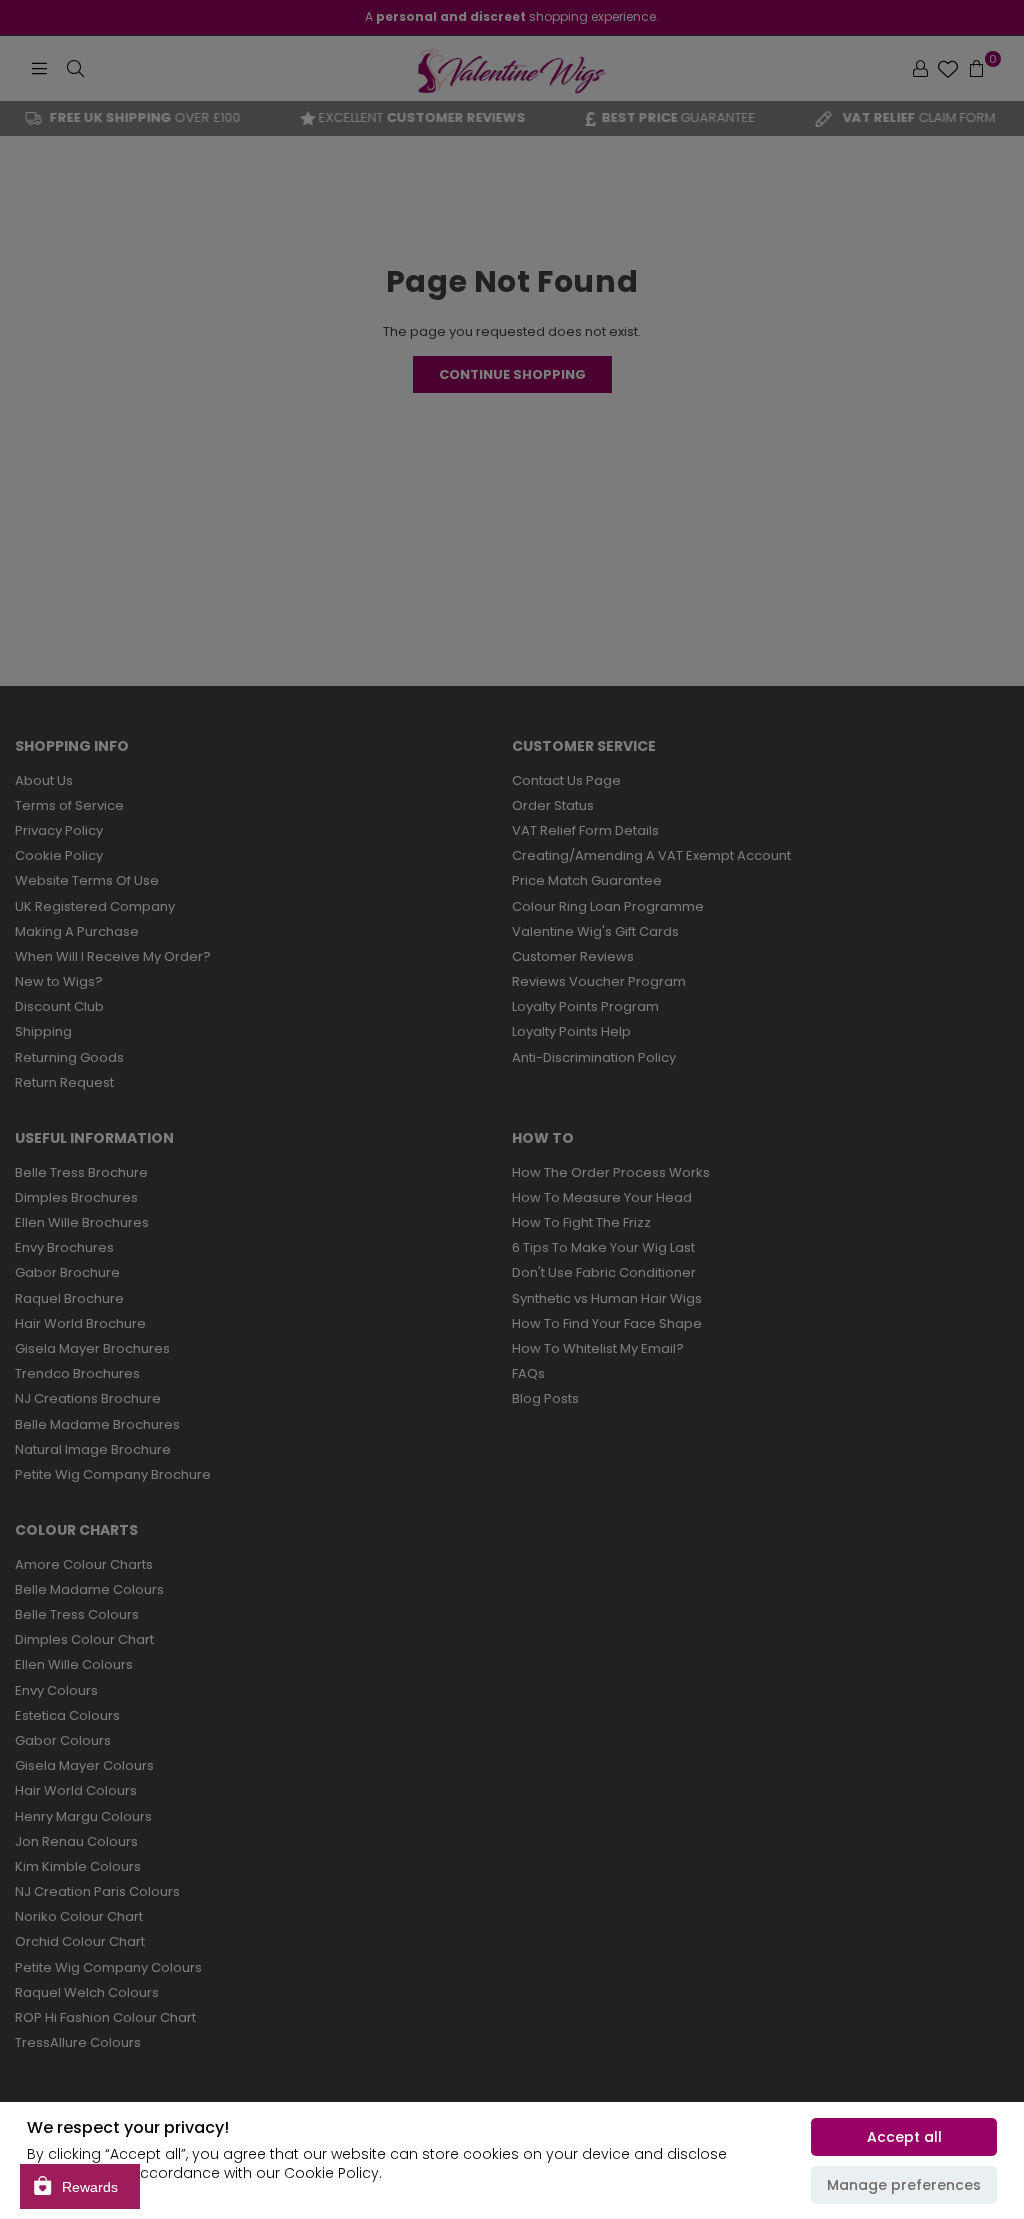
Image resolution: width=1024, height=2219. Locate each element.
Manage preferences (904, 2185)
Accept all (904, 2137)
